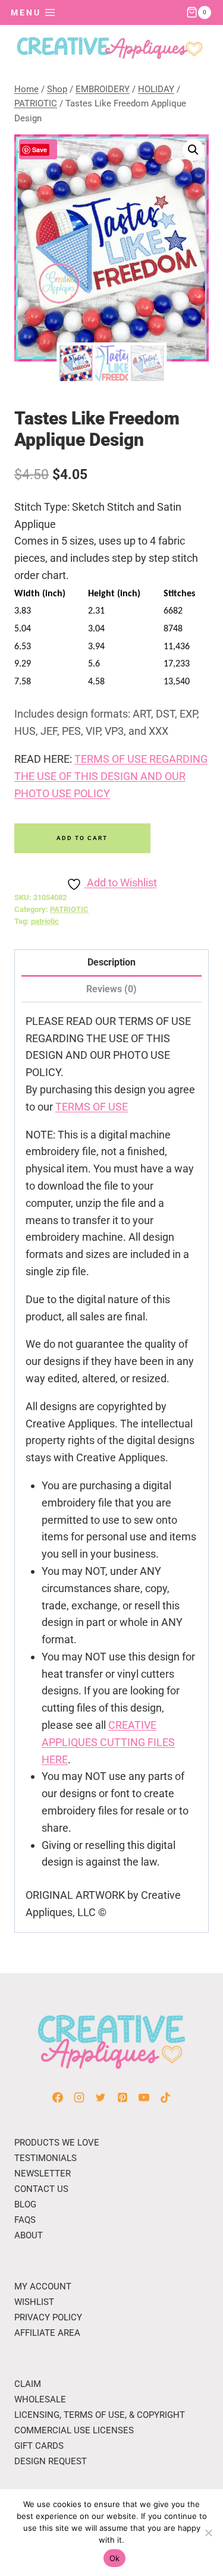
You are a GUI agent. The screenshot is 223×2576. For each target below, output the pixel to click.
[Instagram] (79, 2097)
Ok (115, 2558)
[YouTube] (144, 2097)
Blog (25, 2204)
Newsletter (43, 2174)
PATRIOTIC (69, 909)
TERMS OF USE (92, 1107)
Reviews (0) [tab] (111, 989)
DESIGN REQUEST (51, 2461)
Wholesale (40, 2399)
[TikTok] (165, 2097)
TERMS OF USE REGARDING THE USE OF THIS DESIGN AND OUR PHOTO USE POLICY (111, 776)
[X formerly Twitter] (100, 2097)
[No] (208, 2533)
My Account (43, 2286)
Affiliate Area (47, 2333)
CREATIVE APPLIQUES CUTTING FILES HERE (108, 1742)
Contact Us (41, 2189)
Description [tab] (111, 962)
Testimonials (45, 2158)
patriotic (45, 921)
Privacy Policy (48, 2317)
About (29, 2235)
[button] (193, 150)
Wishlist (34, 2302)
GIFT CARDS (39, 2446)
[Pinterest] (123, 2097)
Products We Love (57, 2143)
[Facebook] (58, 2097)
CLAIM (28, 2384)
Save (40, 150)
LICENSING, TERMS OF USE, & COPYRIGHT (100, 2415)
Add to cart (82, 838)
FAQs (25, 2220)
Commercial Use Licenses (74, 2430)
